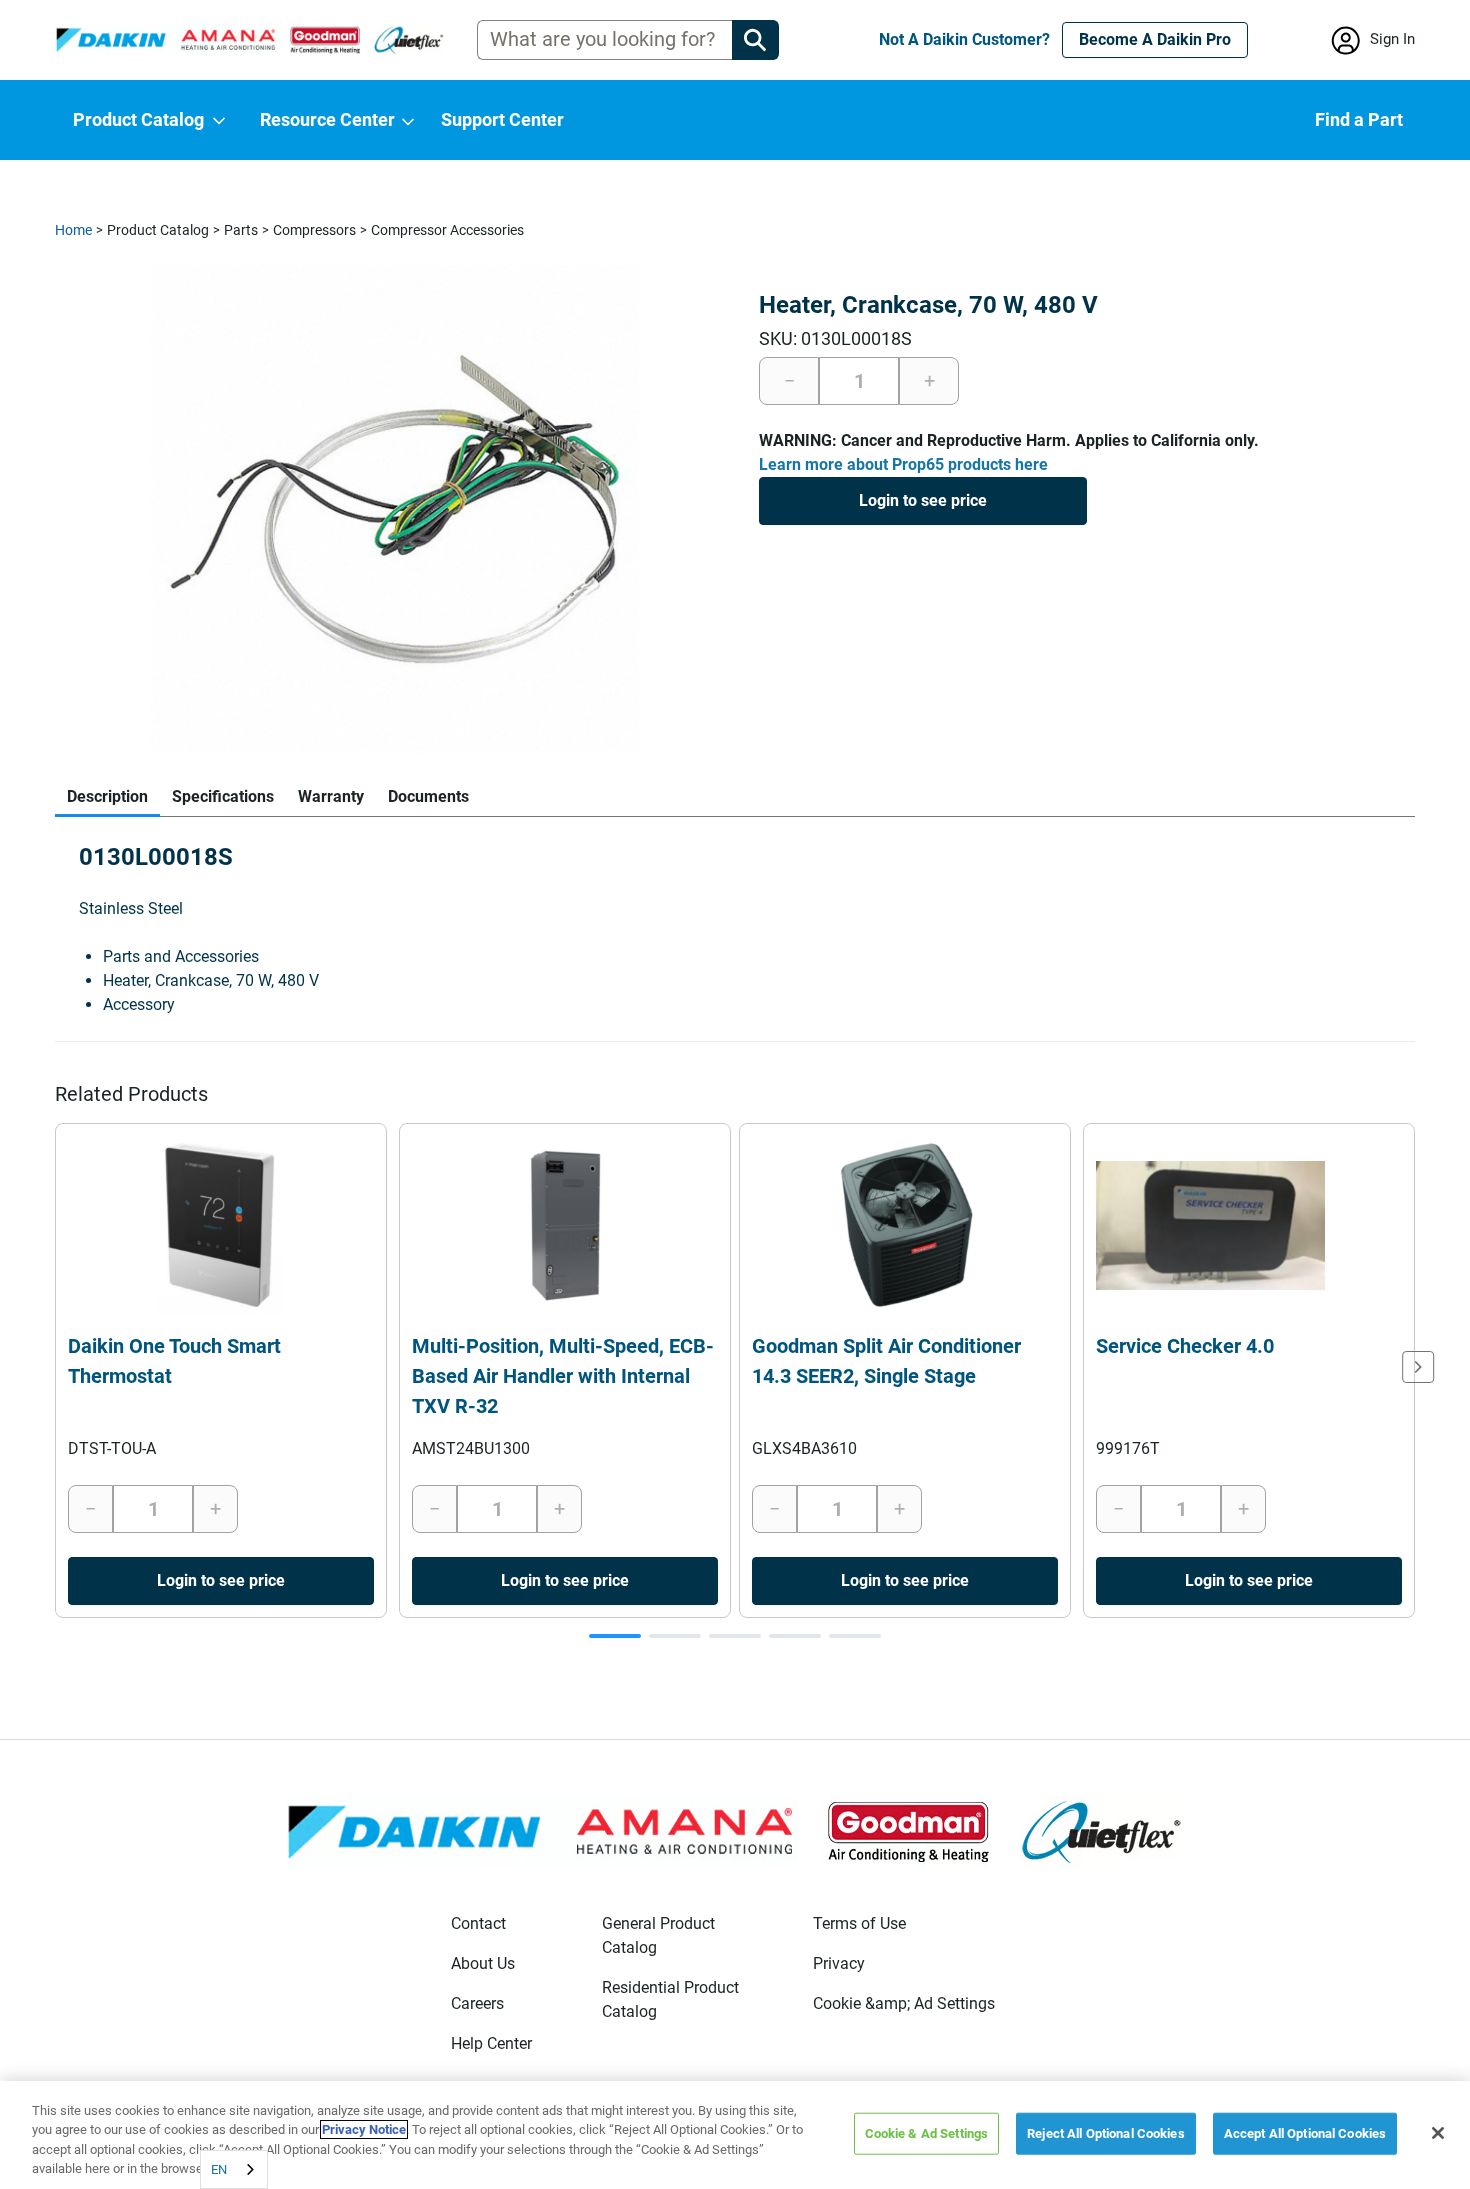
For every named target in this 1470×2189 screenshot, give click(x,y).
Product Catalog (158, 230)
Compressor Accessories (447, 230)
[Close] (1438, 2133)
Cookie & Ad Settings (927, 2133)
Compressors (314, 230)
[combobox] (234, 2169)
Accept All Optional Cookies (1305, 2133)
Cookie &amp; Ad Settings (904, 2003)
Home (73, 230)
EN (219, 2169)
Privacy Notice (364, 2129)
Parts (241, 230)
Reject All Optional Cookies (1106, 2133)
